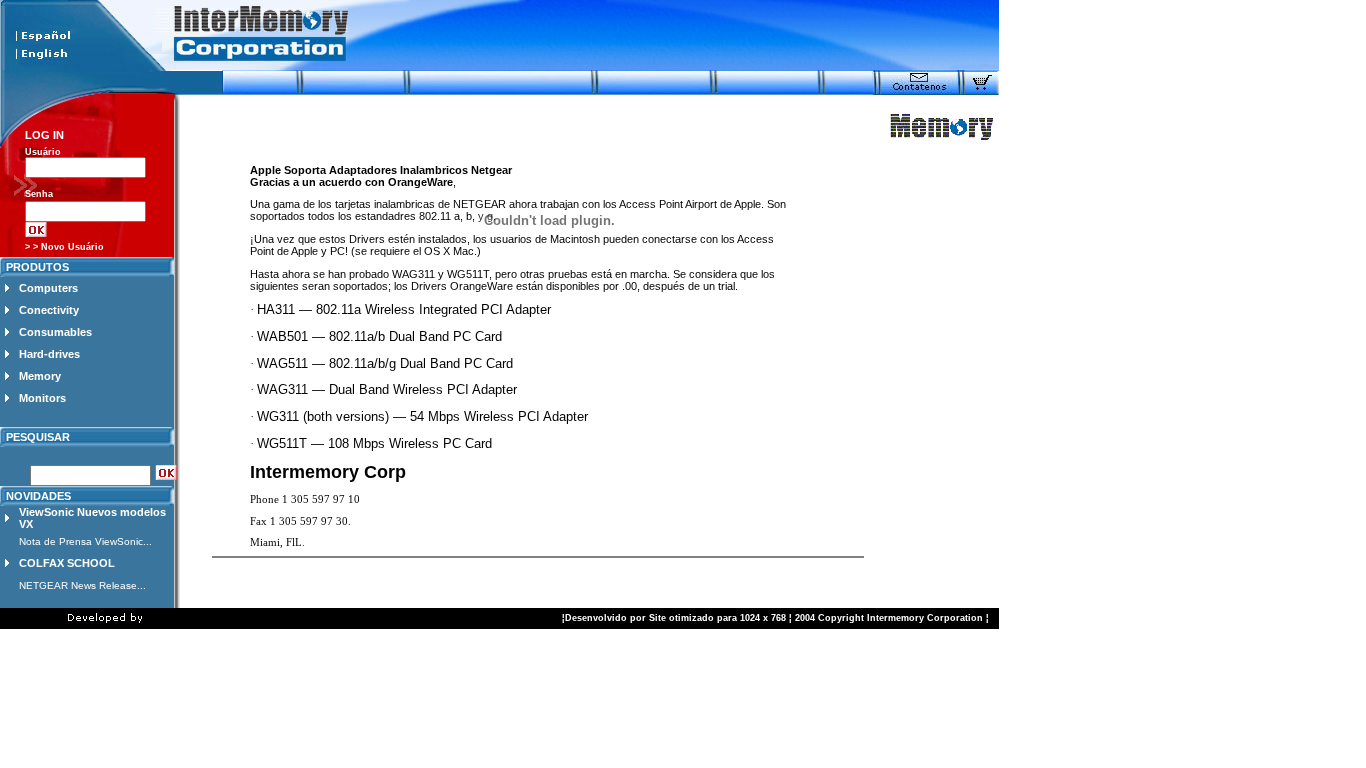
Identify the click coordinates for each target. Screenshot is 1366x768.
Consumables (55, 332)
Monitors (42, 398)
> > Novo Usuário (64, 247)
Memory (40, 376)
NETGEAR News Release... (82, 585)
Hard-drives (49, 354)
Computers (48, 288)
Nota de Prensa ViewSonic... (85, 541)
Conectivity (49, 310)
